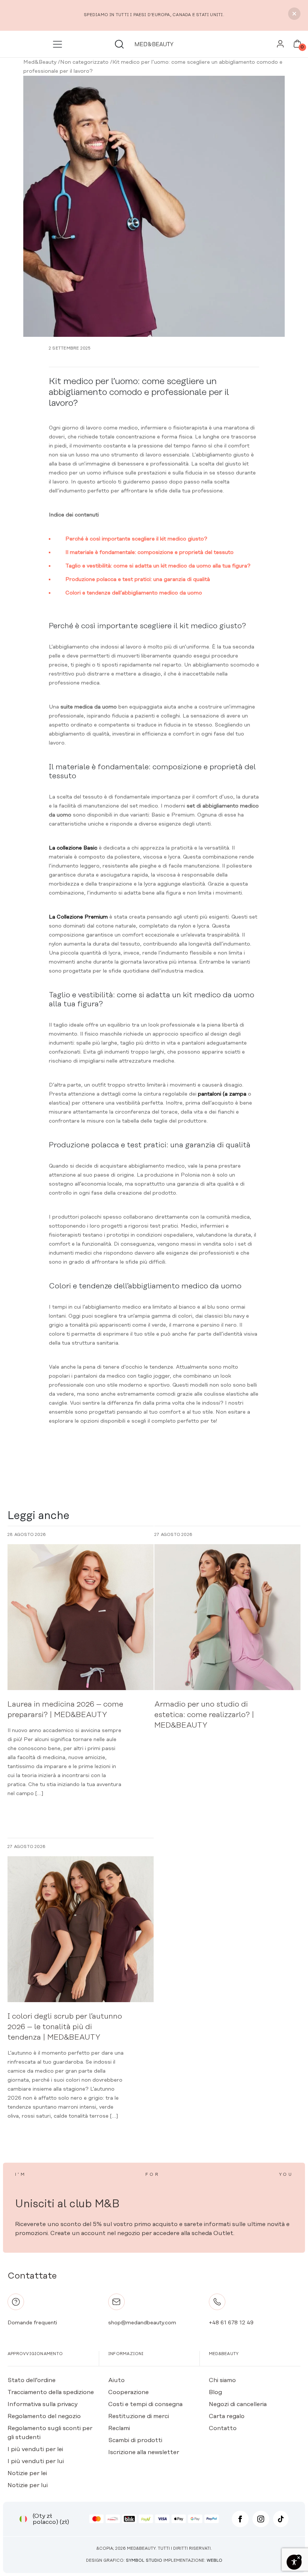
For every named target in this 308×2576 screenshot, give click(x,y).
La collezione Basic (73, 848)
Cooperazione (128, 2392)
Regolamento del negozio (44, 2416)
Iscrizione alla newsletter (144, 2452)
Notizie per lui (28, 2485)
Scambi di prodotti (135, 2440)
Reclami (119, 2428)
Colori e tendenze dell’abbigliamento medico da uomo (134, 593)
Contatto (223, 2428)
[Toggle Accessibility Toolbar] (294, 2562)
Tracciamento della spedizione (51, 2392)
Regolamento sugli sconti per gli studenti (50, 2433)
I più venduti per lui (36, 2461)
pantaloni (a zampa (223, 1094)
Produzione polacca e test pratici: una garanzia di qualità (138, 579)
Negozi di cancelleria (238, 2404)
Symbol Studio (144, 2561)
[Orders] (280, 46)
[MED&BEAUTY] (154, 44)
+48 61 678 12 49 (231, 2323)
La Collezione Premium (78, 917)
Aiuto (116, 2380)
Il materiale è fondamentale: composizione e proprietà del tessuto (149, 552)
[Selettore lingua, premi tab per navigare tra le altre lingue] (23, 2519)
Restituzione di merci (139, 2416)
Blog (215, 2392)
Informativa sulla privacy (42, 2404)
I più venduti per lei (35, 2449)
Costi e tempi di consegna (145, 2404)
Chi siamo (222, 2380)
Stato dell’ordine (32, 2380)
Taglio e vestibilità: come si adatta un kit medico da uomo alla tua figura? (158, 566)
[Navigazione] (59, 44)
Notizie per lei (27, 2473)
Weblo (214, 2561)
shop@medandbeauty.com (142, 2323)
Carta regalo (227, 2416)
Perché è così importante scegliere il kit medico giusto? (136, 539)
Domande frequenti (32, 2323)
